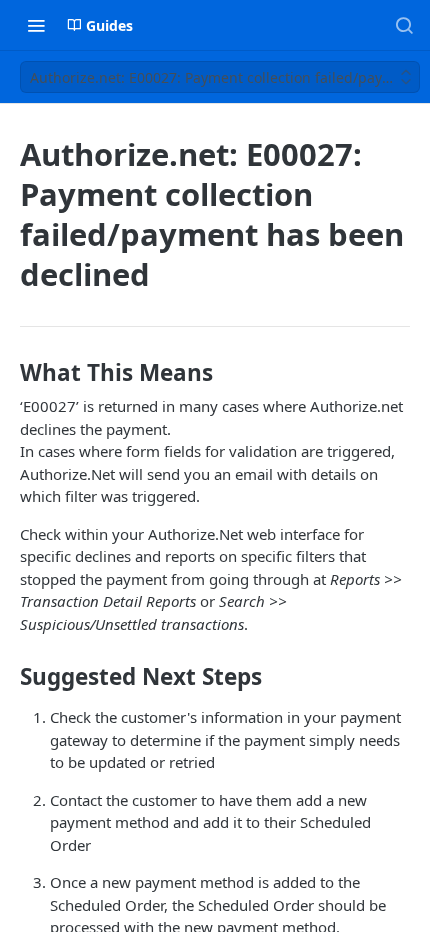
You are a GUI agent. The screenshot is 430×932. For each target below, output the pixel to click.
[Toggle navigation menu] (36, 25)
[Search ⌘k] (404, 25)
